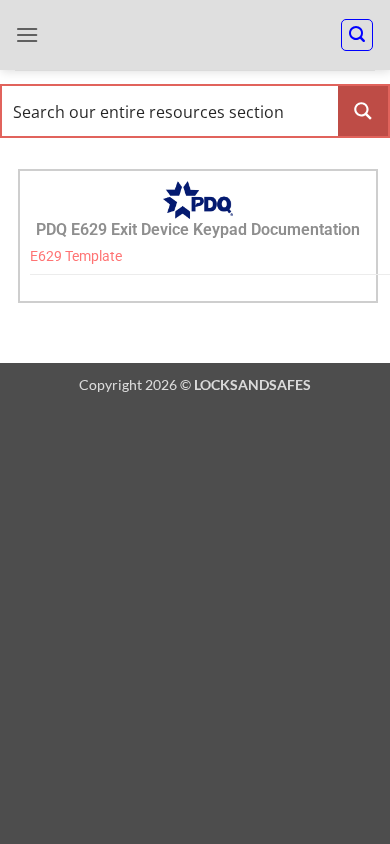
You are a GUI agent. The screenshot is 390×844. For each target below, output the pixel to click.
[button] (27, 34)
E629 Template (76, 256)
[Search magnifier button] (363, 111)
